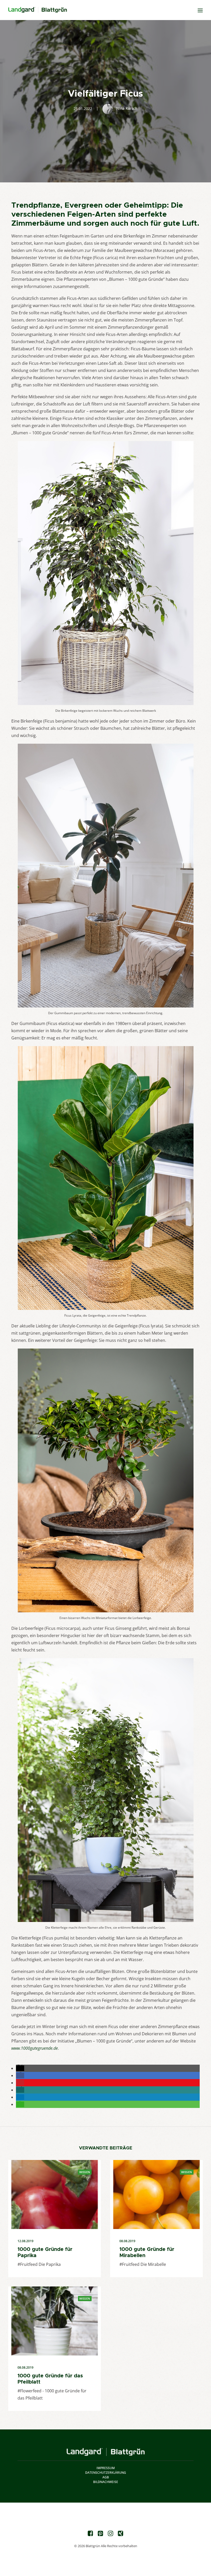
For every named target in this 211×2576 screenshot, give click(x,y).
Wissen (85, 2172)
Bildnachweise (106, 2482)
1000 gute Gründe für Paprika (45, 2252)
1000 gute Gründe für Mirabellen (147, 2252)
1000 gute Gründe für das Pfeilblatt (50, 2379)
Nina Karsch (127, 108)
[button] (20, 2068)
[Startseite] (106, 2452)
